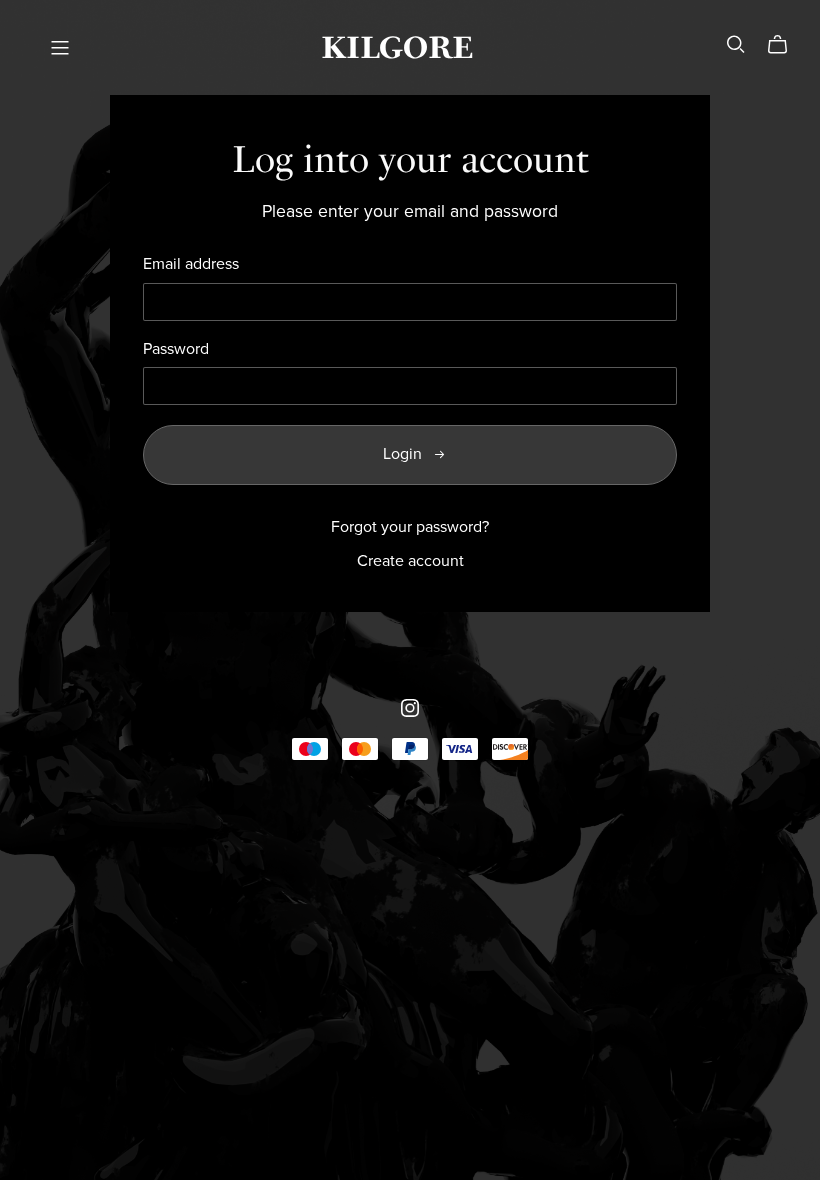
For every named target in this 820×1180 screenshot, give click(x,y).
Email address (191, 264)
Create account (410, 561)
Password (176, 349)
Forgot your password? (410, 527)
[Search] (736, 44)
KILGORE (397, 47)
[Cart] (785, 45)
